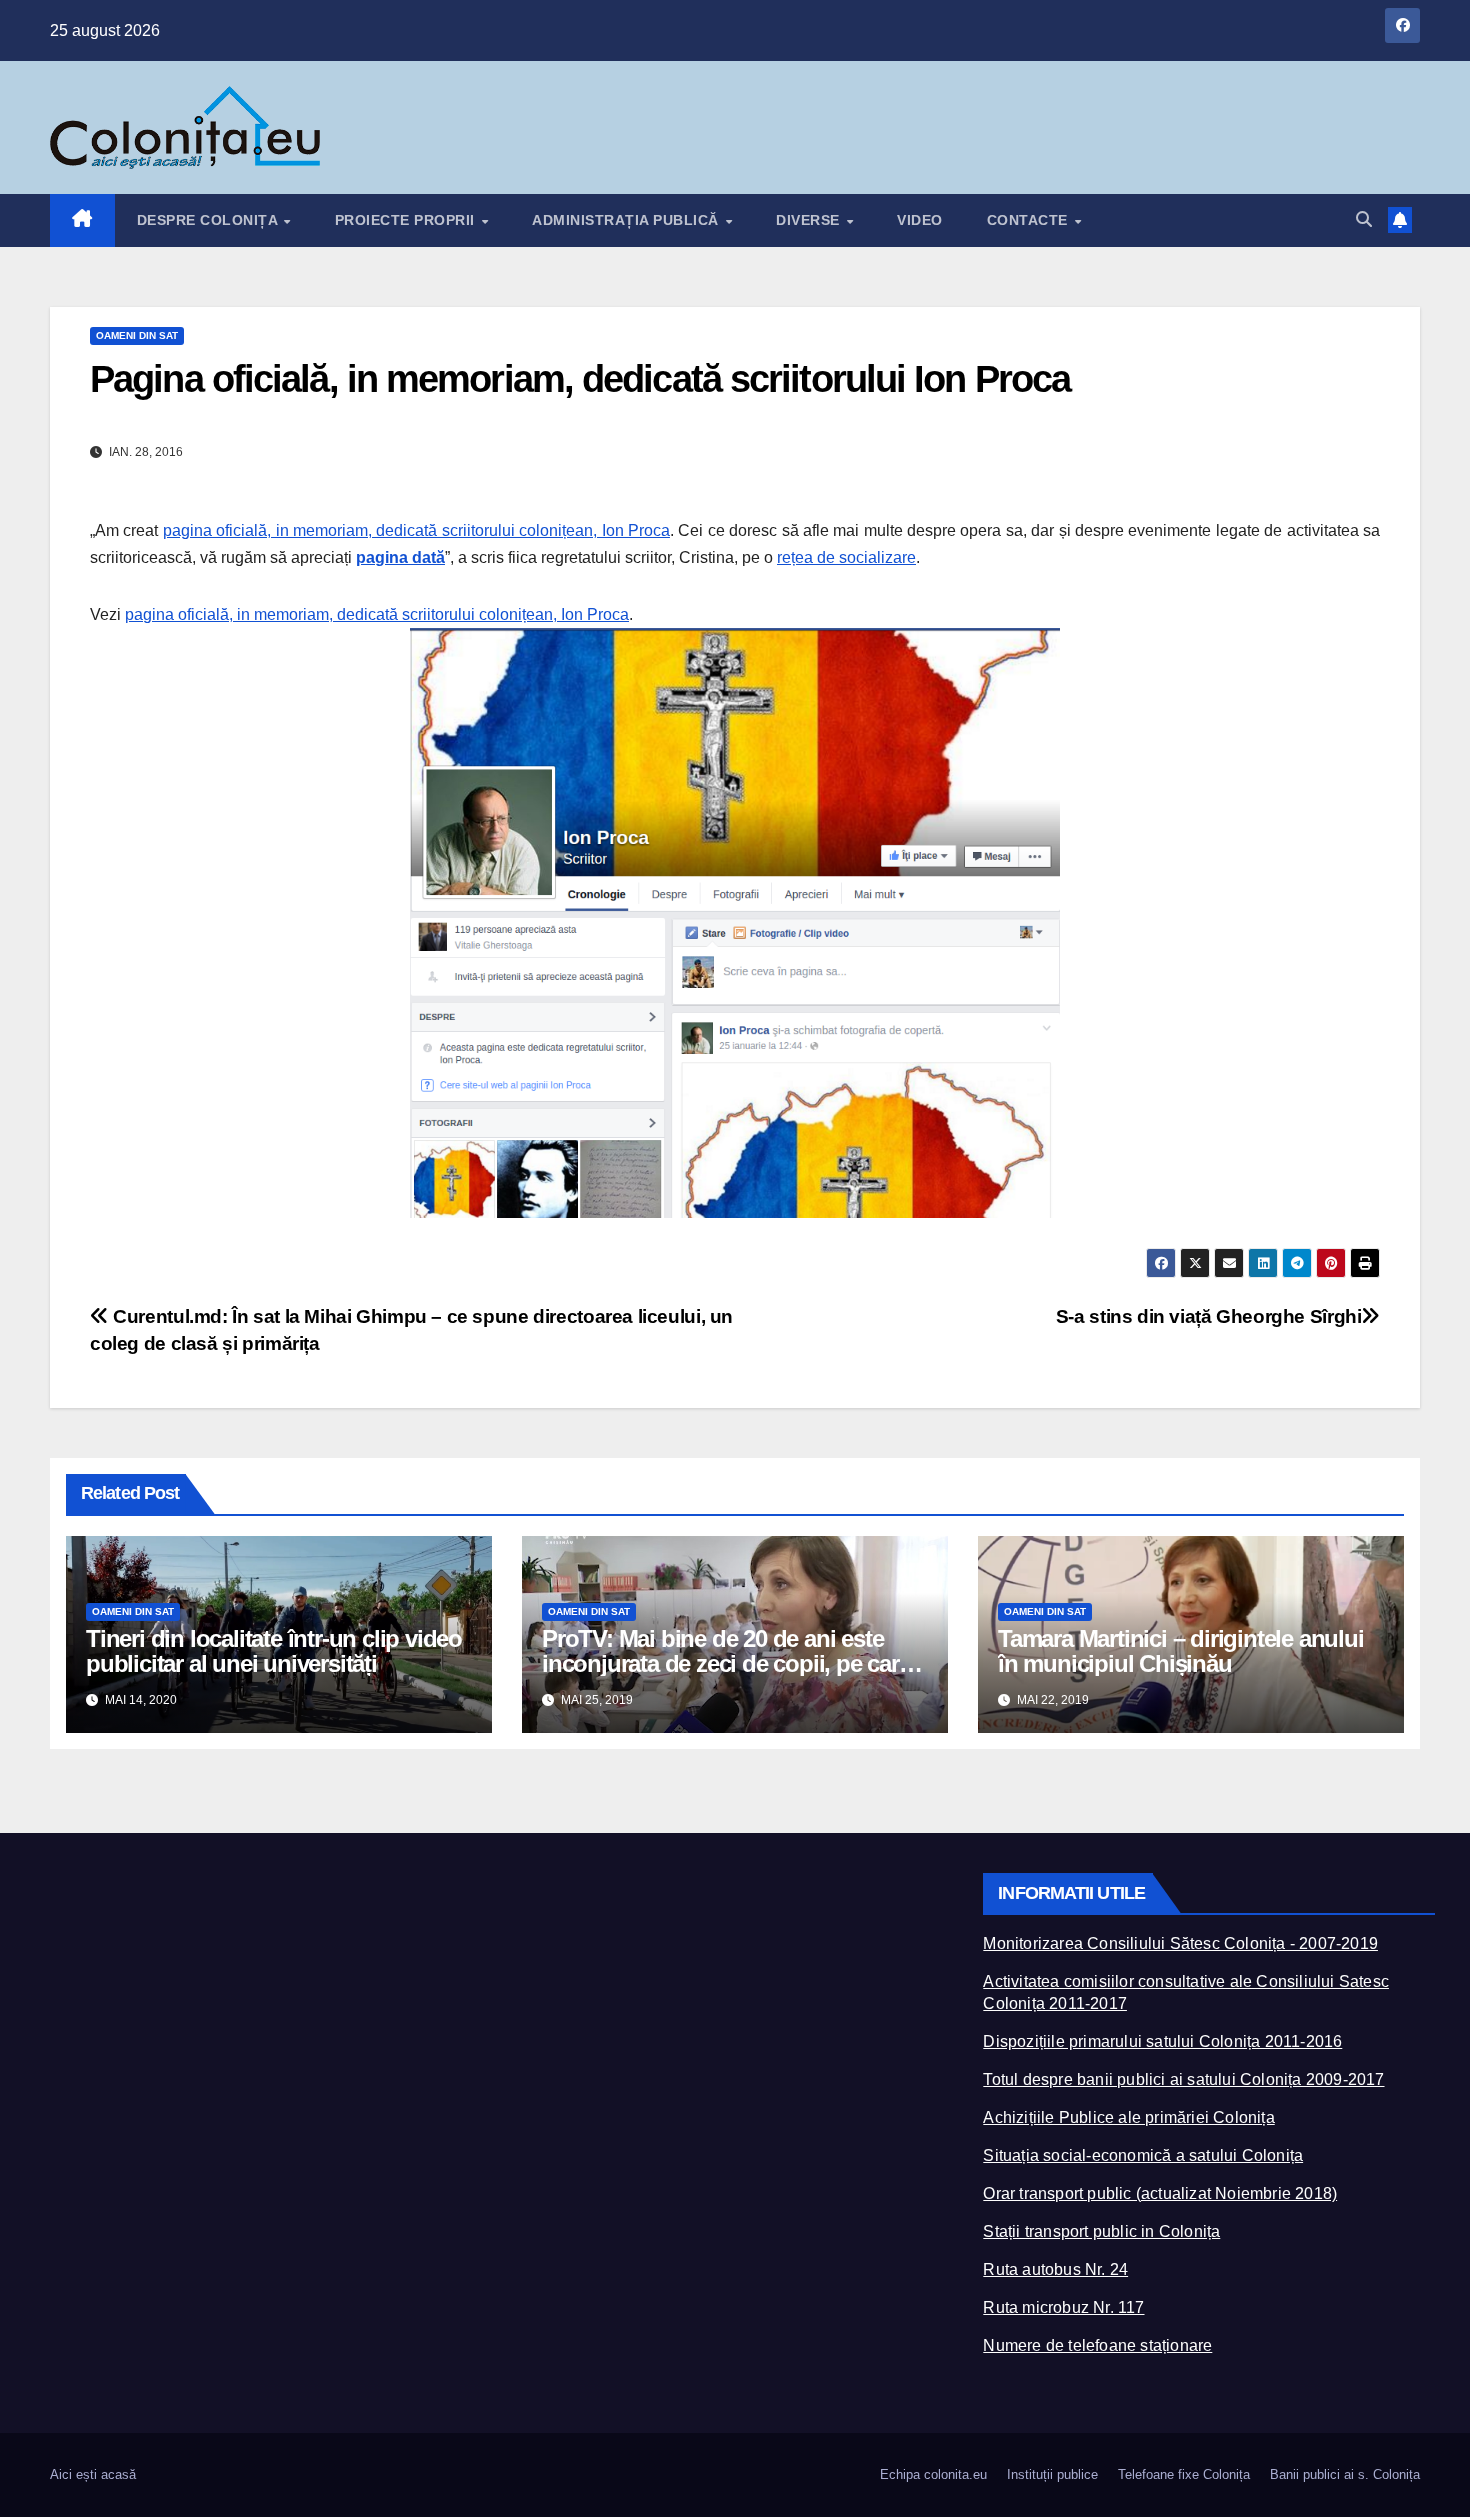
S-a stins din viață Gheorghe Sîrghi (1209, 1316)
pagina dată (400, 557)
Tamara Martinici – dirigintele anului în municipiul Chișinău (1181, 1651)
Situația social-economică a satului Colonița (1143, 2155)
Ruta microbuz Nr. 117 (1063, 2307)
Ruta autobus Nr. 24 (1055, 2269)
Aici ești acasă (93, 2474)
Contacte (1030, 220)
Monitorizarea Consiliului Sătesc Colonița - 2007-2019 (1180, 1943)
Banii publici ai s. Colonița (1345, 2474)
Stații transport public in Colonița (1101, 2231)
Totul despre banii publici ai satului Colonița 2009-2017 (1183, 2079)
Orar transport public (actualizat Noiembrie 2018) (1160, 2193)
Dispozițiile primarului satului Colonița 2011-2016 (1162, 2041)
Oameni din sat (137, 335)
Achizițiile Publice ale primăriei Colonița (1128, 2117)
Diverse (810, 220)
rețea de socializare (846, 557)
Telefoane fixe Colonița (1184, 2474)
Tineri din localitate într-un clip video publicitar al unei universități (274, 1651)
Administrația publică (627, 220)
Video (920, 220)
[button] (1364, 219)
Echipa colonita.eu (933, 2474)
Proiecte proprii (407, 220)
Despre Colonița (209, 220)
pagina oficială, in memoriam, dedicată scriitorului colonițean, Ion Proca (416, 530)
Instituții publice (1052, 2474)
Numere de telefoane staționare (1097, 2345)
